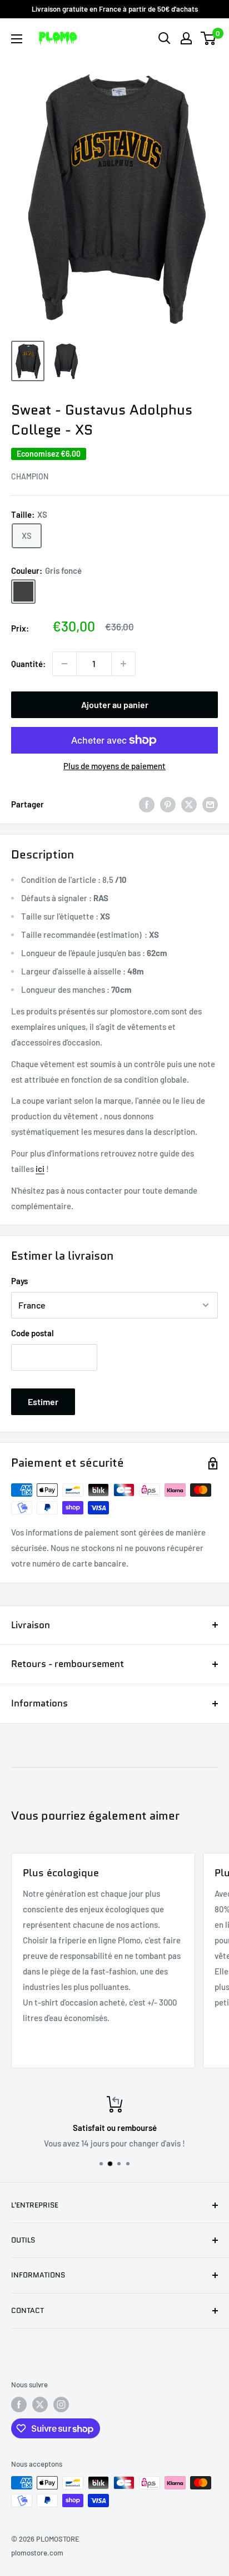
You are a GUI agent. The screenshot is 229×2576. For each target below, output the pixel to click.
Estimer (43, 1401)
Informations (39, 1703)
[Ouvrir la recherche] (165, 38)
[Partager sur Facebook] (147, 804)
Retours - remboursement (68, 1664)
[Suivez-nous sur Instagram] (61, 2405)
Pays (19, 1281)
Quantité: (28, 664)
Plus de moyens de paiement (114, 766)
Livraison (31, 1625)
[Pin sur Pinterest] (168, 804)
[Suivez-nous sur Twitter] (40, 2405)
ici (40, 1169)
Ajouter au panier (115, 704)
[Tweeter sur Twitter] (189, 804)
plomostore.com (37, 2553)
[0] (209, 38)
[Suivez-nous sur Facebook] (19, 2405)
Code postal (33, 1333)
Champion (30, 476)
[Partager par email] (210, 804)
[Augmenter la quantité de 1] (123, 664)
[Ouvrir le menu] (17, 39)
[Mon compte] (186, 38)
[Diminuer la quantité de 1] (64, 664)
